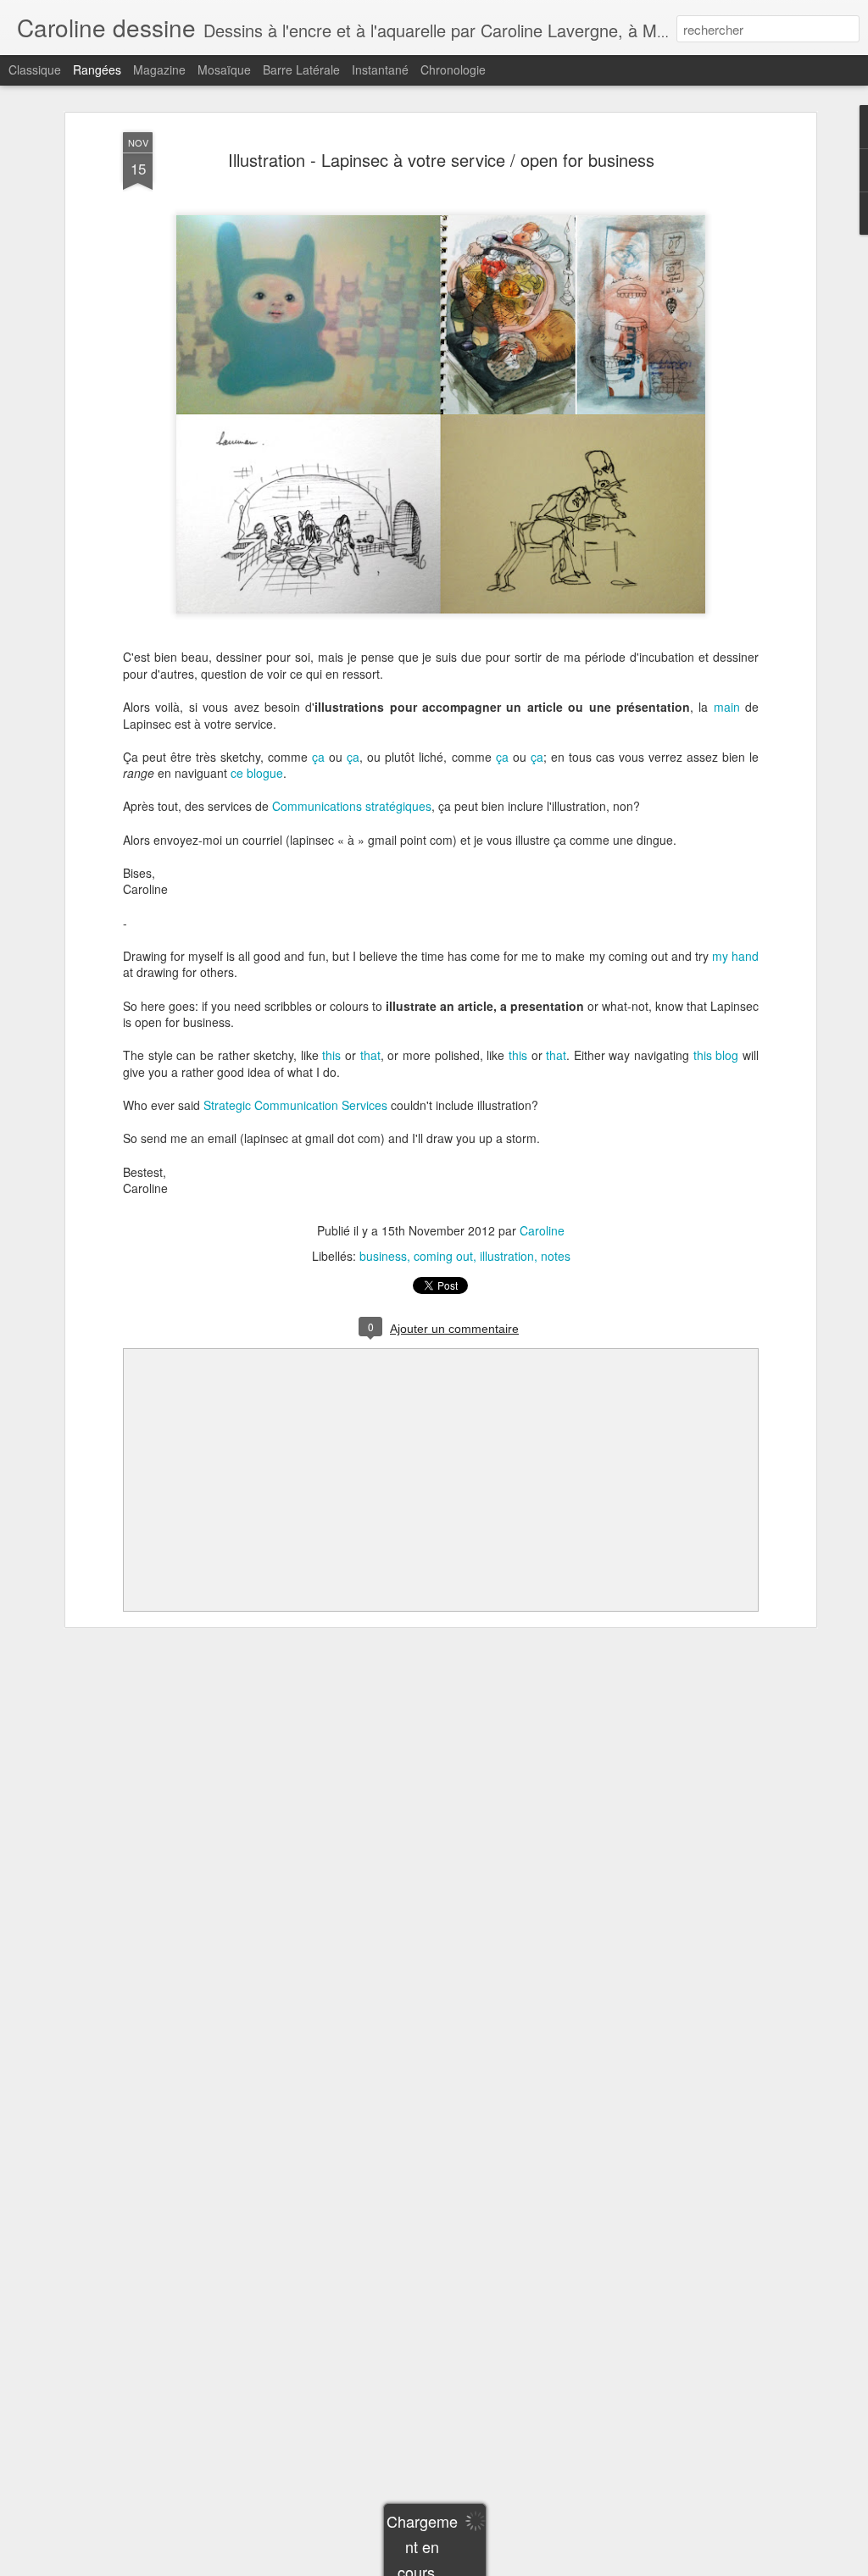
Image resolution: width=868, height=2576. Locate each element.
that (370, 1055)
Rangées (97, 69)
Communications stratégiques (352, 806)
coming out (443, 1256)
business (383, 1256)
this (331, 1055)
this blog (716, 1055)
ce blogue (257, 773)
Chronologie (453, 69)
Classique (35, 69)
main (727, 707)
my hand (735, 956)
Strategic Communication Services (295, 1105)
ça (318, 757)
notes (556, 1256)
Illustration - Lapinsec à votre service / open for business (441, 160)
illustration (507, 1256)
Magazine (159, 69)
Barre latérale (301, 69)
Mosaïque (224, 69)
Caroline (542, 1230)
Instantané (380, 69)
